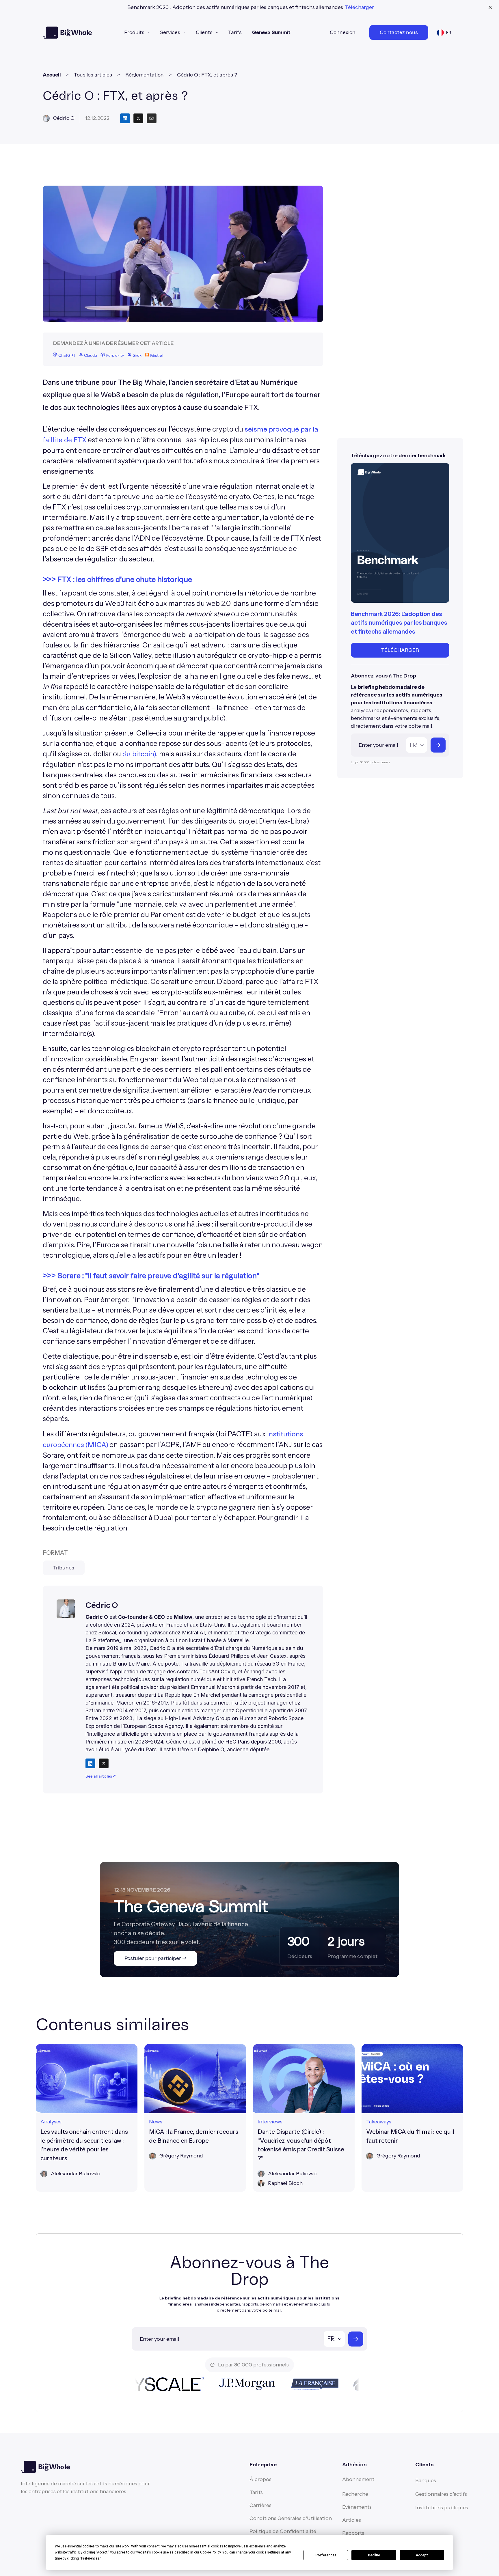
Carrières (260, 2505)
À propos (260, 2479)
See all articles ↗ (100, 1776)
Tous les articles (93, 75)
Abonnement (358, 2479)
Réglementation (145, 75)
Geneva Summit (271, 32)
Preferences (326, 2555)
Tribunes (64, 1568)
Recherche (355, 2494)
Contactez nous (399, 32)
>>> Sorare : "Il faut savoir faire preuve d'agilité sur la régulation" (151, 1276)
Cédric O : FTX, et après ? (207, 75)
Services (170, 32)
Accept (422, 2555)
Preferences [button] (90, 2558)
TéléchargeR (400, 650)
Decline (374, 2555)
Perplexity (114, 356)
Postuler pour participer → (156, 1958)
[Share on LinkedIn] (90, 1763)
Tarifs (235, 32)
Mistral (156, 356)
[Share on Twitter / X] (104, 1763)
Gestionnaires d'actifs (441, 2494)
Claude (90, 356)
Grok (137, 356)
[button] (137, 32)
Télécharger (359, 7)
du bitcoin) (139, 754)
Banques (426, 2480)
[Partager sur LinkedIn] (125, 118)
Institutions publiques (442, 2508)
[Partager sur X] (138, 118)
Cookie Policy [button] (210, 2552)
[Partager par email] (152, 118)
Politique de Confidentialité (283, 2531)
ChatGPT (66, 356)
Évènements (357, 2507)
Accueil (52, 75)
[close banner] (490, 7)
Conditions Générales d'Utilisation (291, 2518)
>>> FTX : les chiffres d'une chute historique (117, 580)
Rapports (353, 2533)
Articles (352, 2520)
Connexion (343, 32)
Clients (204, 32)
